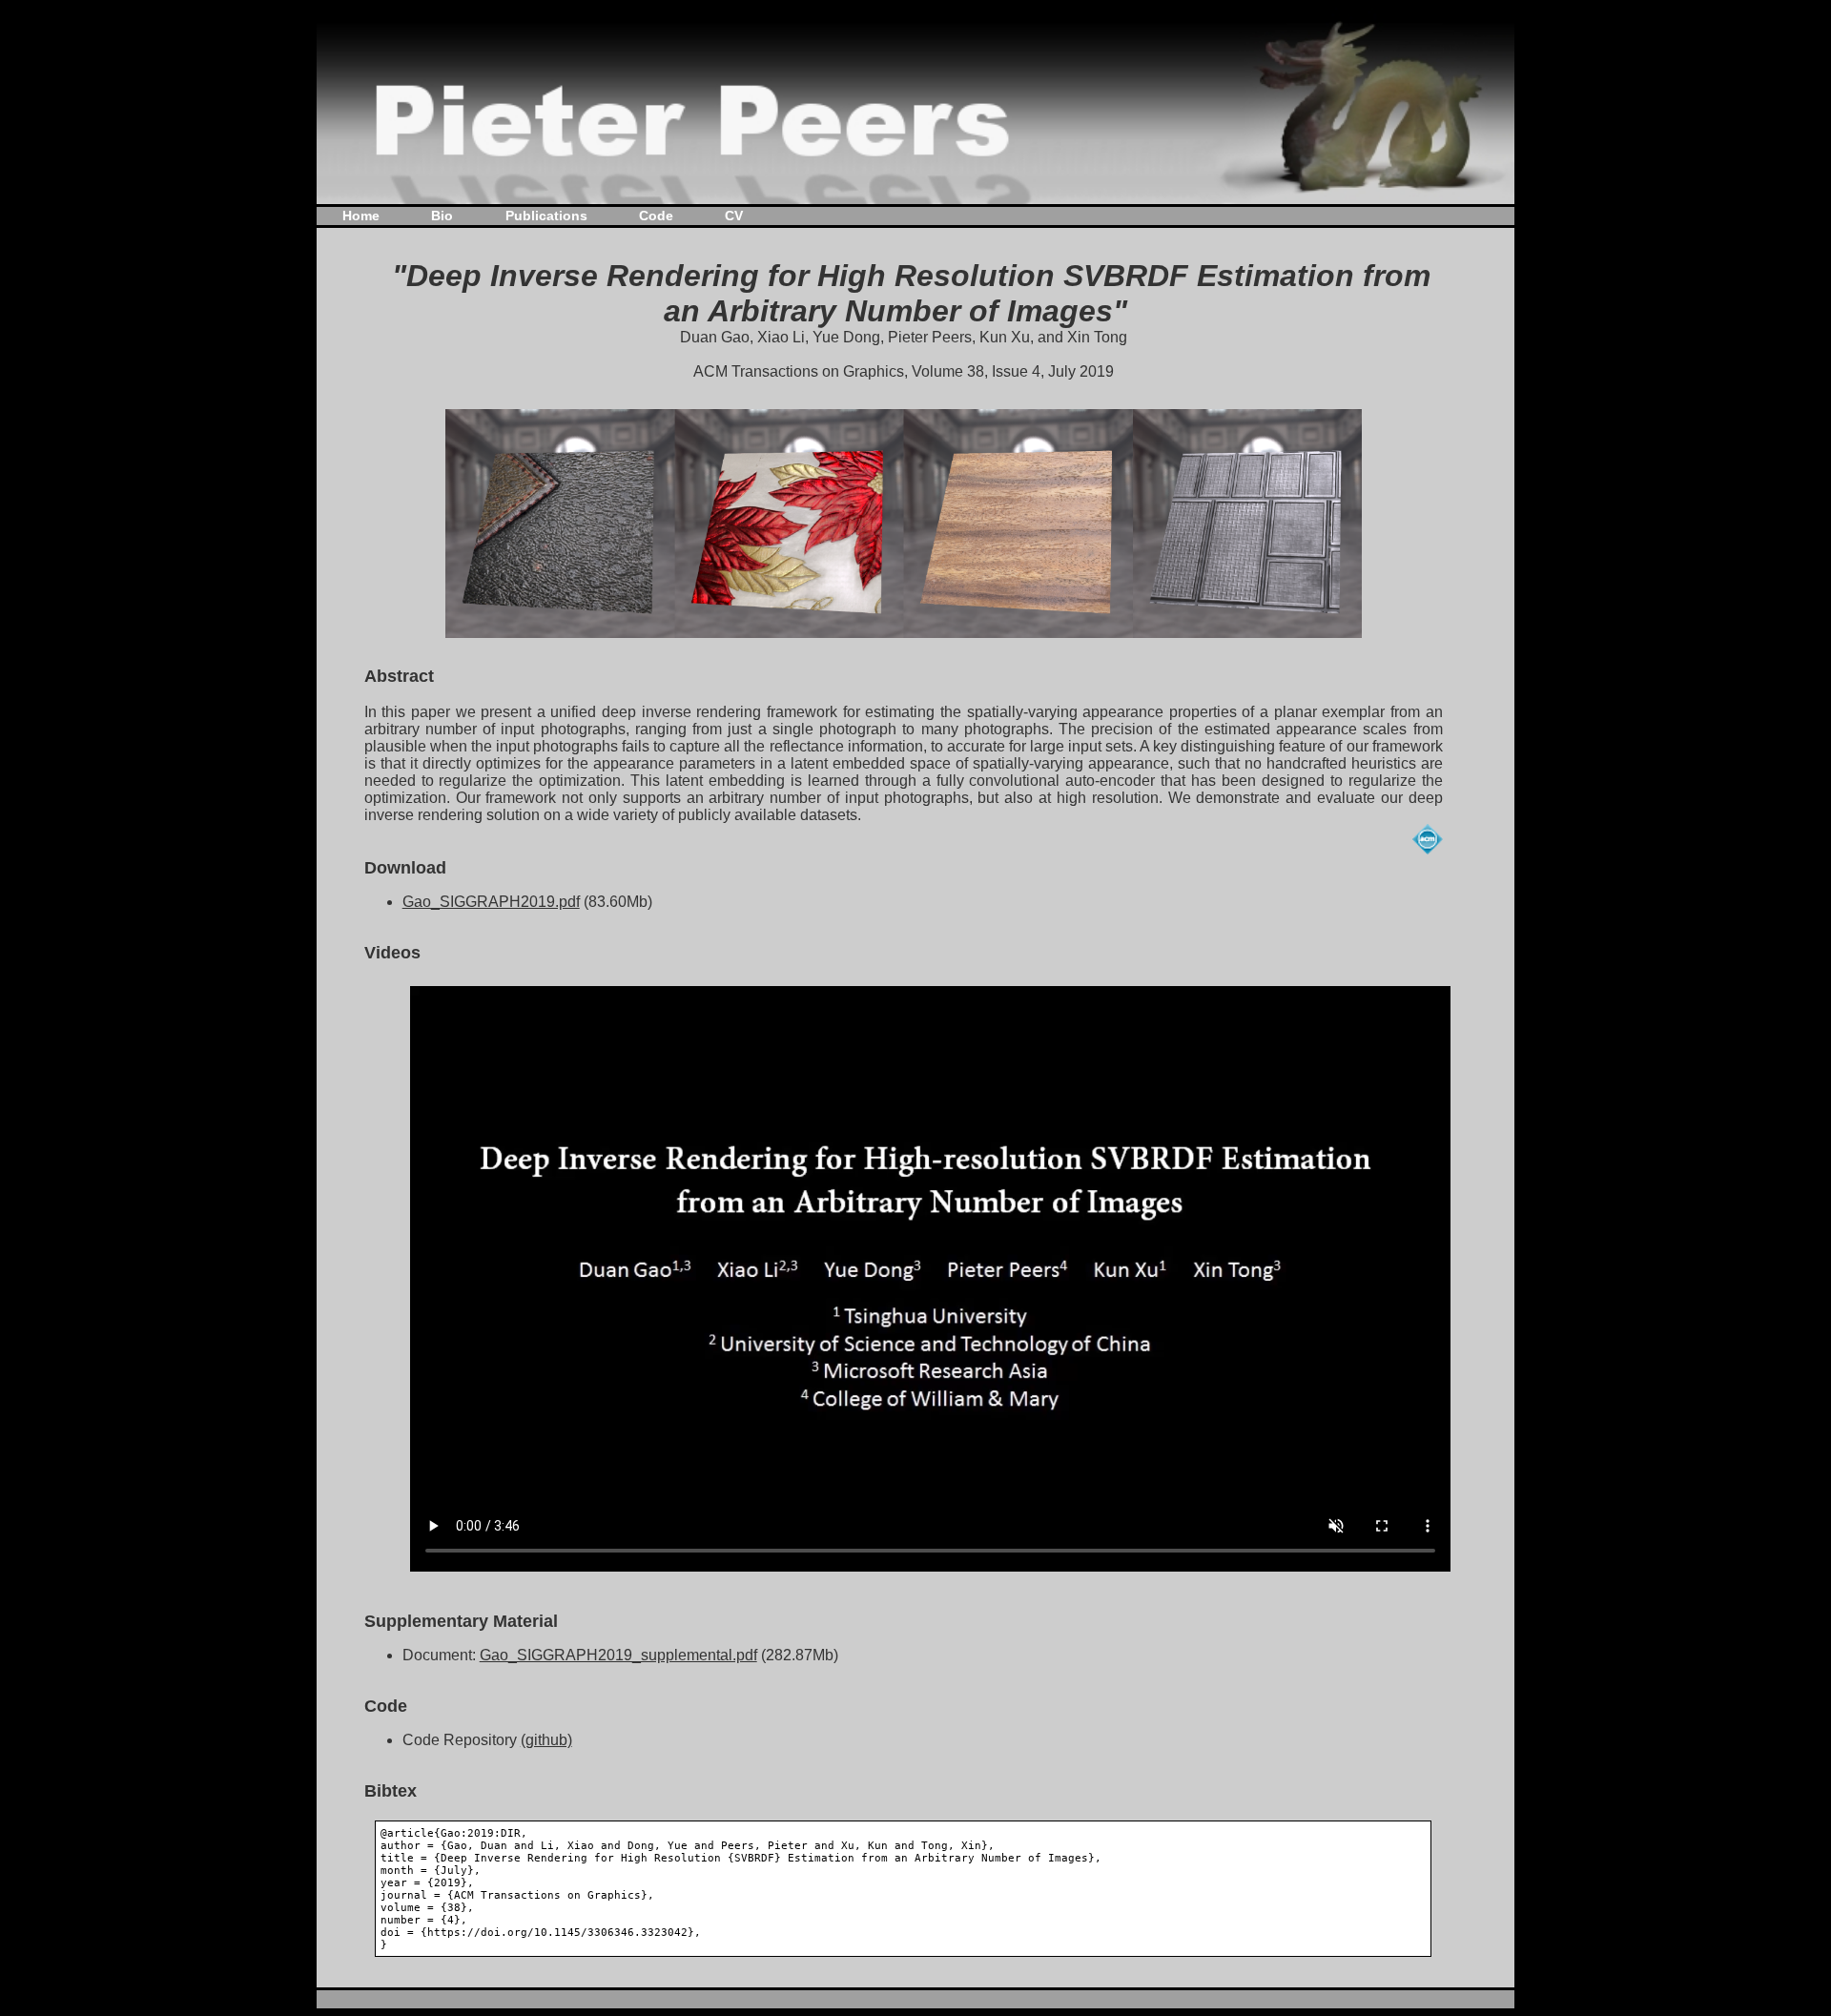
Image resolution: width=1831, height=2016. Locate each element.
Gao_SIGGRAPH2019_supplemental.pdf (618, 1655)
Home (361, 216)
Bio (442, 216)
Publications (546, 216)
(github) (546, 1740)
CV (734, 216)
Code (656, 216)
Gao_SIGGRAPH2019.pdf (491, 902)
